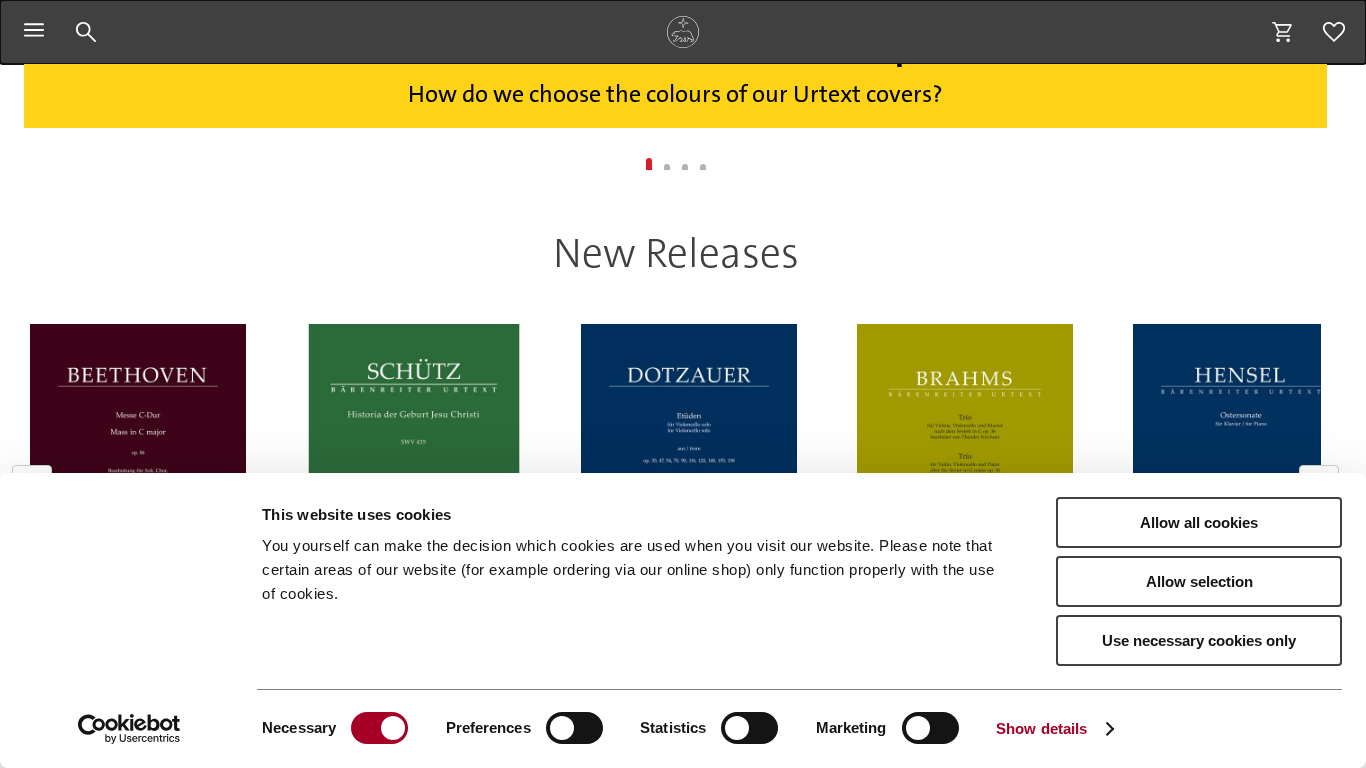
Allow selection (1199, 581)
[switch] (574, 728)
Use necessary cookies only (1199, 640)
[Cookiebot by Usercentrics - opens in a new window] (129, 729)
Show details (1041, 728)
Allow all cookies (1199, 522)
